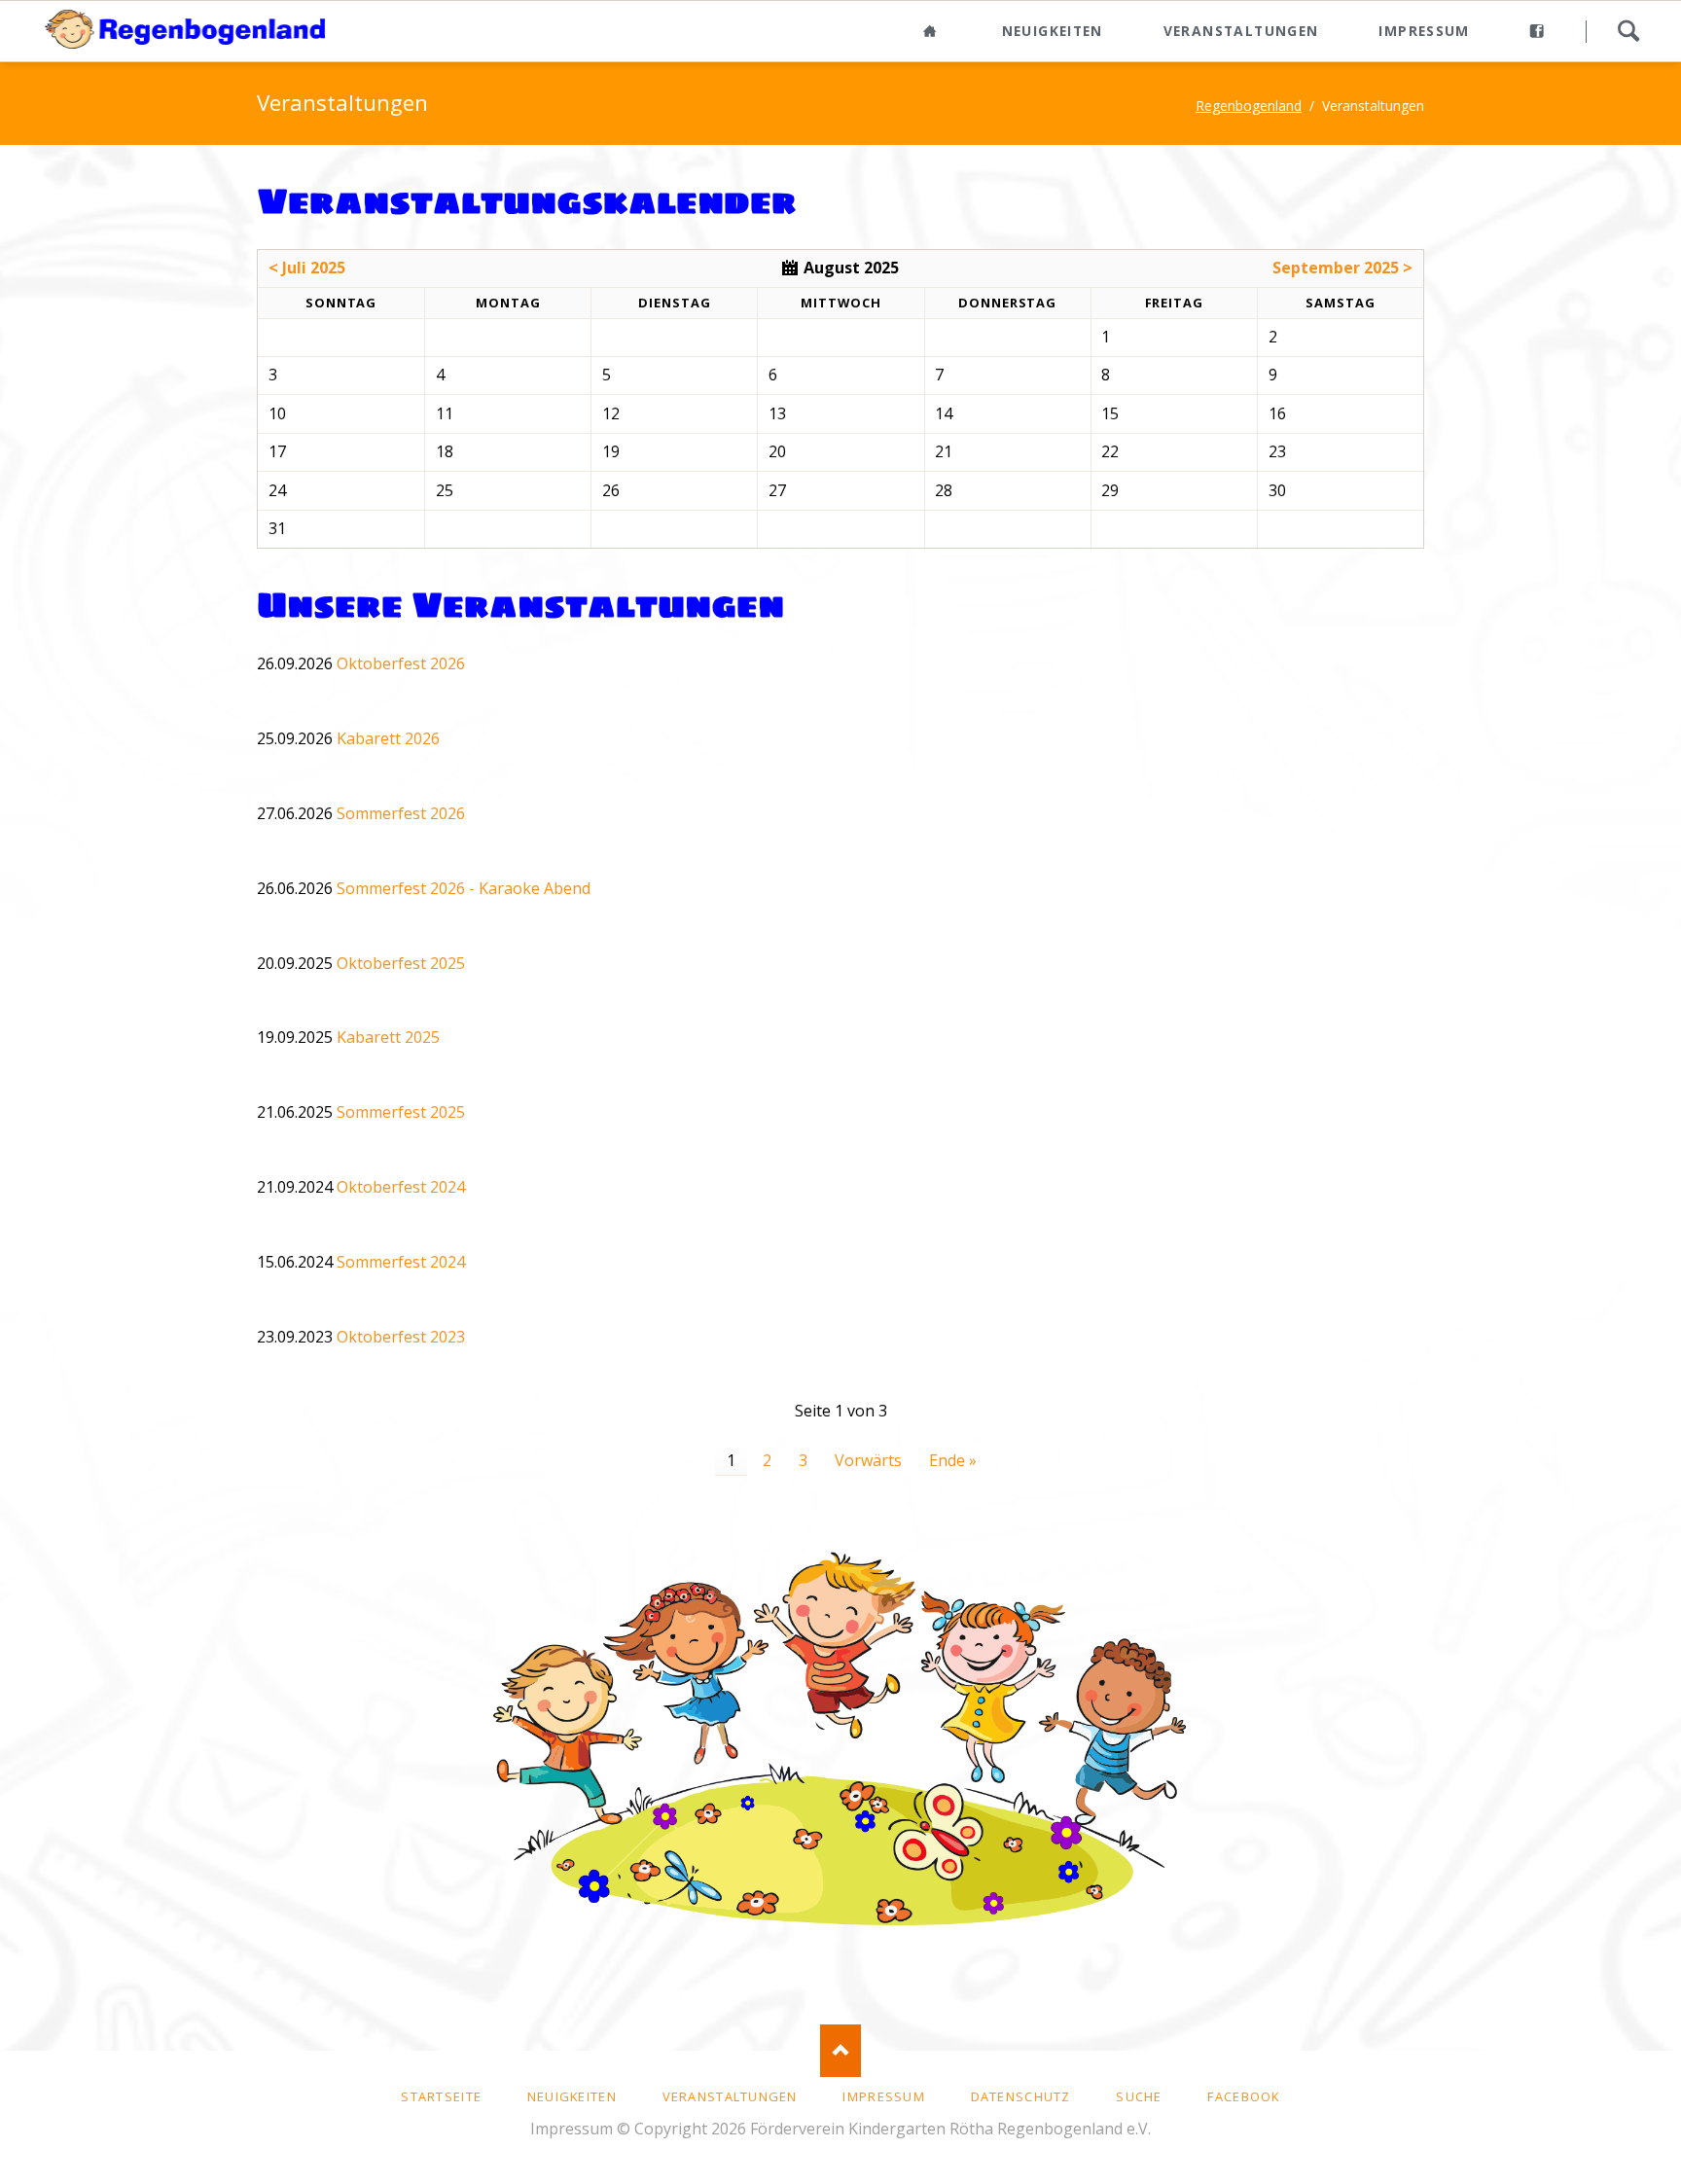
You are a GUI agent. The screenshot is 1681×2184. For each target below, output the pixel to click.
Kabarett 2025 (388, 1037)
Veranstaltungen (1241, 31)
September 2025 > (1342, 268)
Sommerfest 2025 (401, 1112)
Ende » (953, 1460)
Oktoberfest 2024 (401, 1187)
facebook (1243, 2096)
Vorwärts (868, 1460)
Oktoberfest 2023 (401, 1337)
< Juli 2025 (307, 268)
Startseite (441, 2096)
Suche (1628, 31)
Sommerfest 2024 (401, 1262)
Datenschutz (1021, 2096)
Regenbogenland (1249, 106)
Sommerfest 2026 (401, 813)
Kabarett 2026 (388, 738)
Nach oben (841, 2050)
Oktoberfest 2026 (401, 663)
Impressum (1424, 31)
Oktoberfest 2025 (401, 963)
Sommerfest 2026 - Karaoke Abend (464, 888)
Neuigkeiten (1053, 31)
